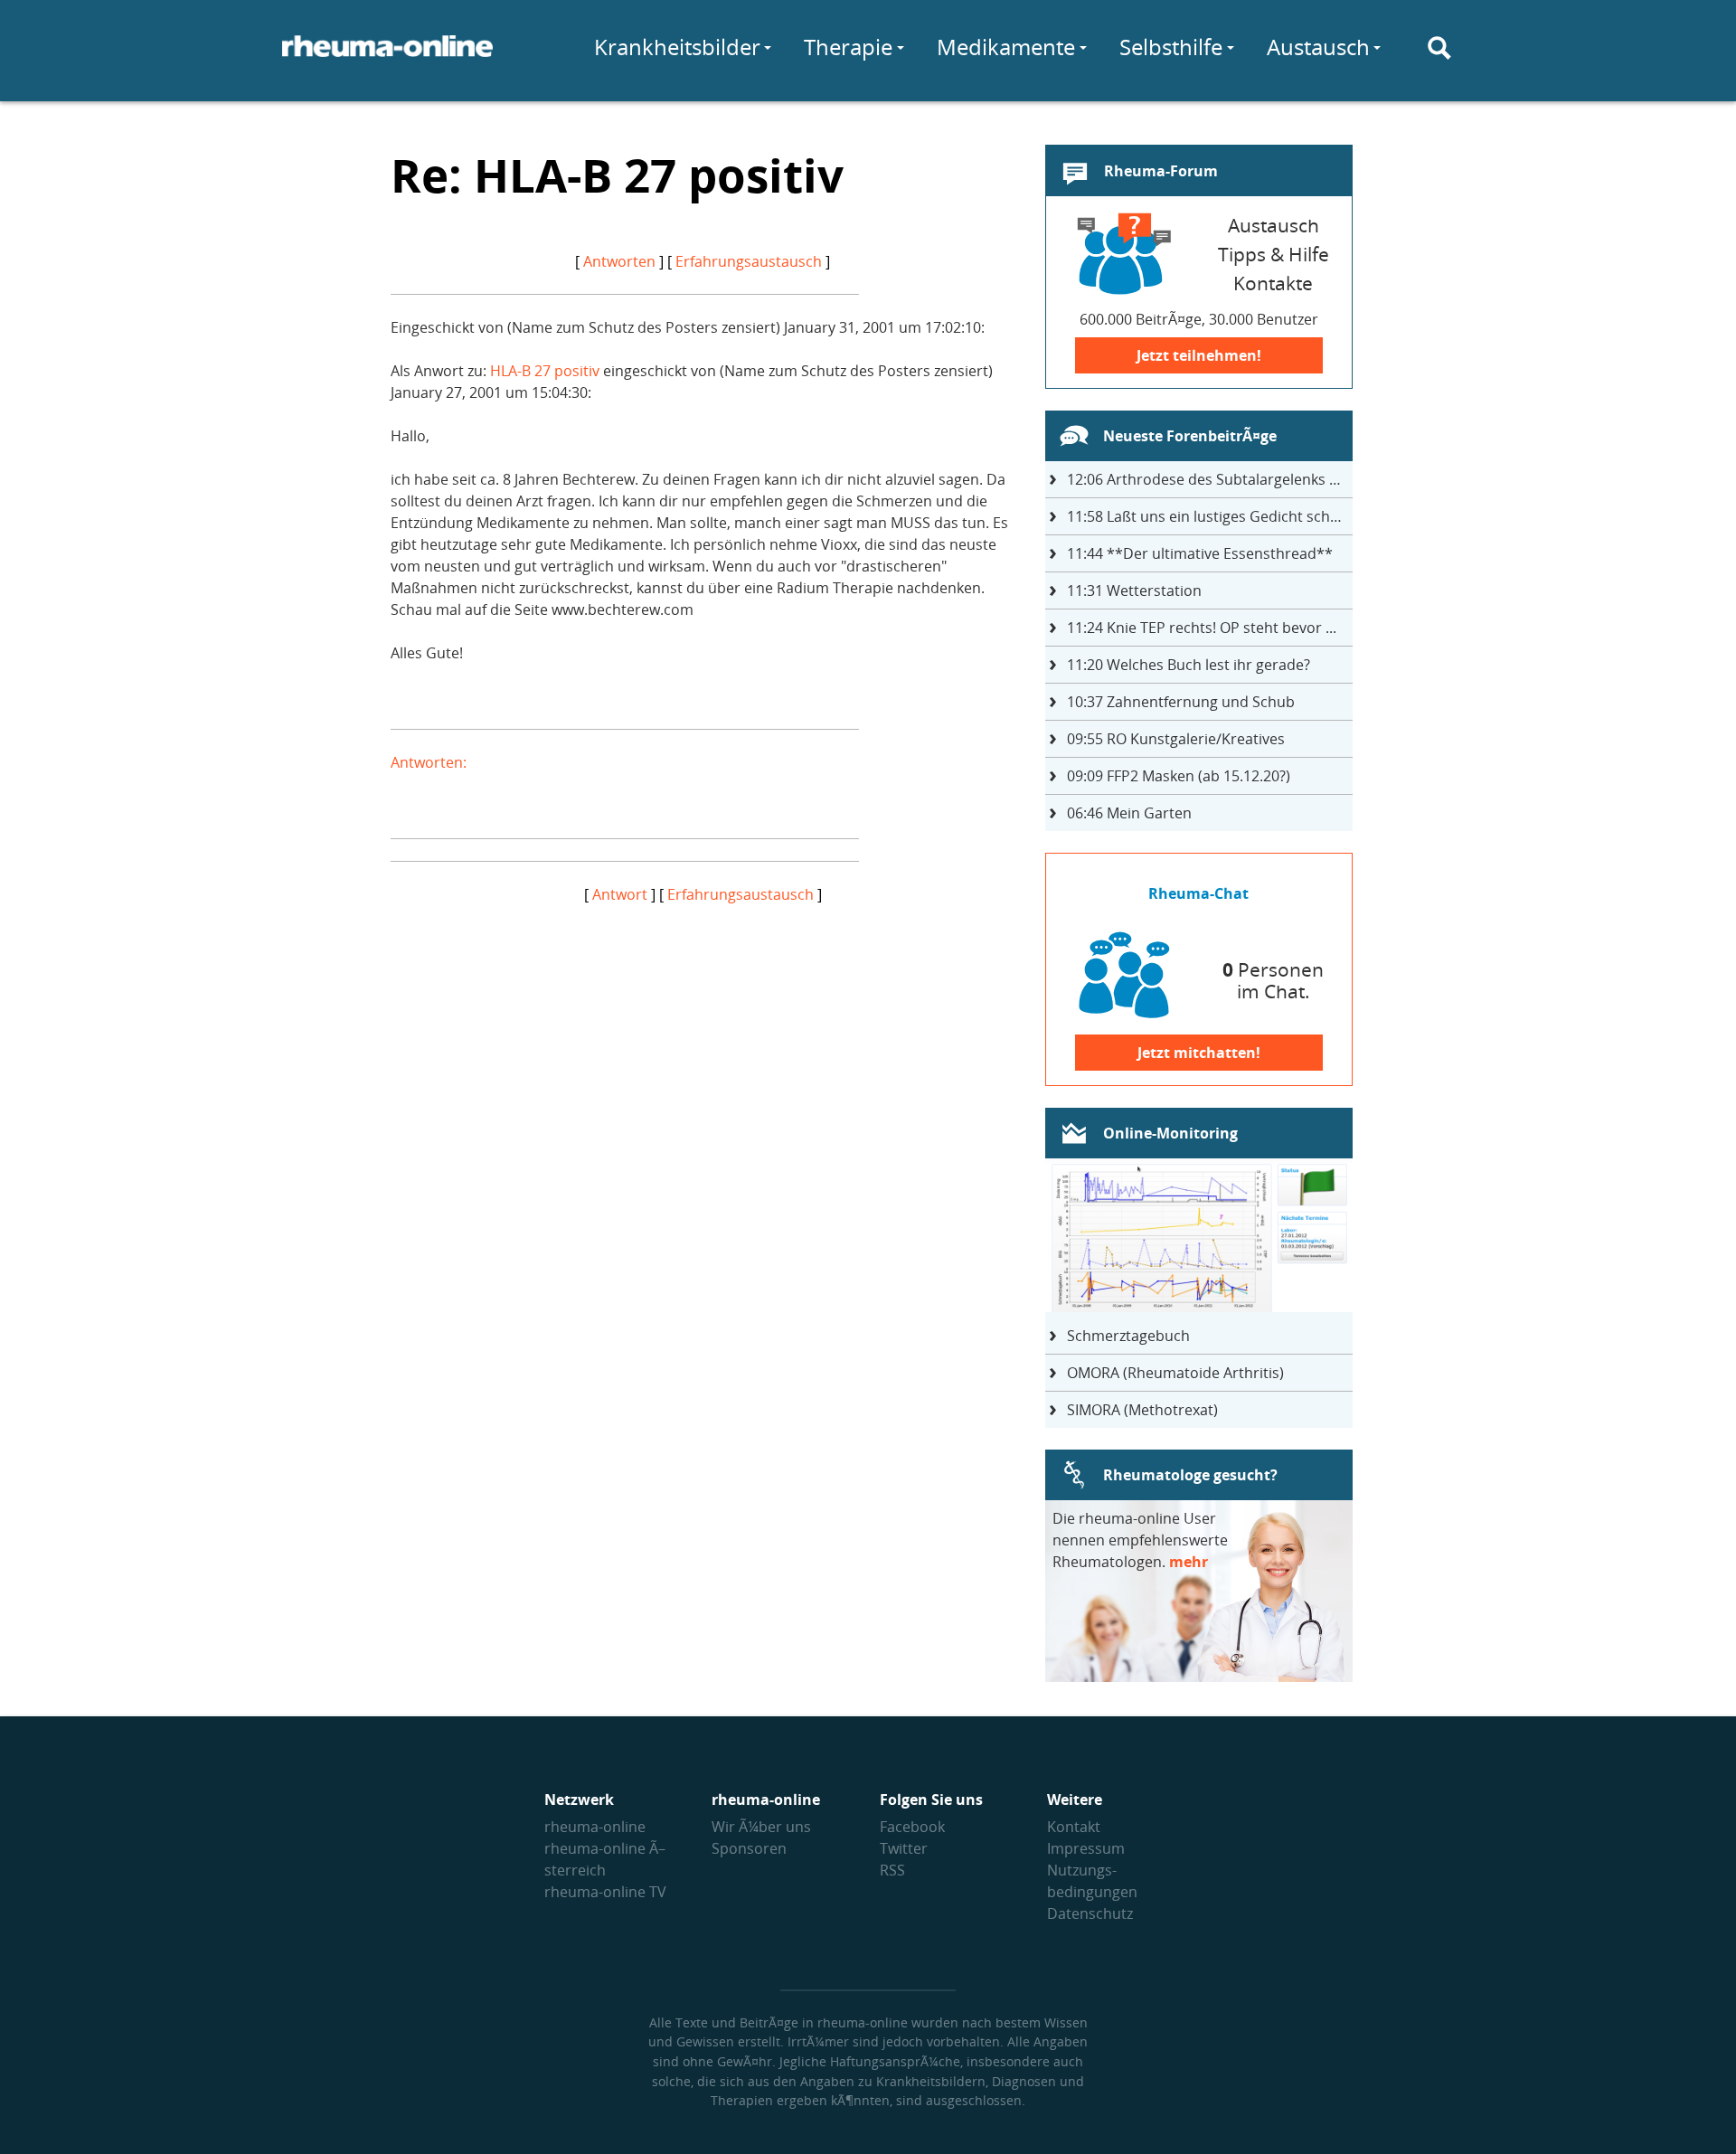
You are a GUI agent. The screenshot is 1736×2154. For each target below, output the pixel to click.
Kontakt (1074, 1827)
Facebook (912, 1827)
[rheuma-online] (387, 57)
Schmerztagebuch (1128, 1336)
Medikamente (1006, 47)
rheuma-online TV (605, 1892)
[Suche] (1439, 48)
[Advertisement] (703, 1032)
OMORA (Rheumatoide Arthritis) (1175, 1373)
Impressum (1086, 1848)
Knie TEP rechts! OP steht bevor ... (1202, 628)
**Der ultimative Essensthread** (1200, 553)
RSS (892, 1870)
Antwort (620, 894)
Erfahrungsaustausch (749, 261)
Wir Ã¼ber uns (761, 1827)
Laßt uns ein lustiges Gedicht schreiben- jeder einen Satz (1210, 516)
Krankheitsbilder (677, 47)
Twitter (904, 1848)
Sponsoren (749, 1848)
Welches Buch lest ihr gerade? (1189, 665)
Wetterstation (1134, 590)
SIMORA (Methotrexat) (1142, 1410)
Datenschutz (1090, 1913)
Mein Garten (1129, 813)
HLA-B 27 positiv (545, 371)
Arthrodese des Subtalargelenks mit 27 (1210, 479)
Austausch (1318, 47)
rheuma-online (595, 1827)
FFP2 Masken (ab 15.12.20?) (1179, 776)
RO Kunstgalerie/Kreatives (1176, 739)
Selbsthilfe (1171, 47)
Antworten (619, 261)
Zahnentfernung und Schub (1181, 702)
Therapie (848, 47)
